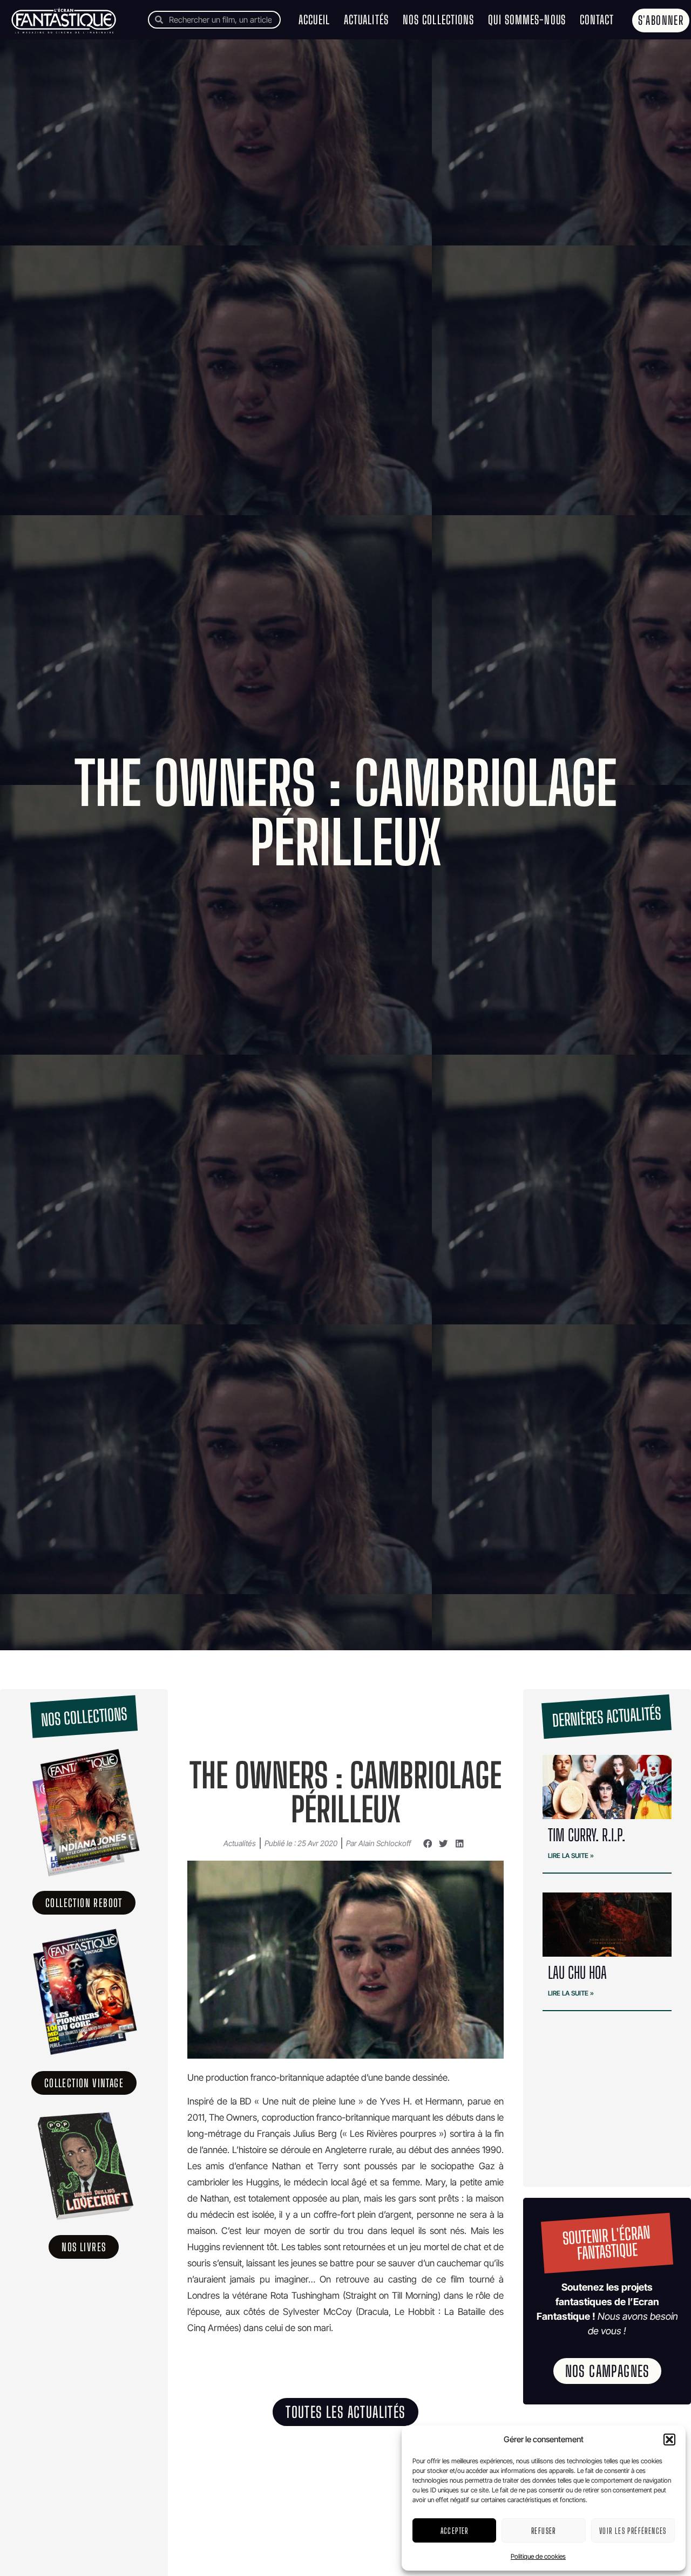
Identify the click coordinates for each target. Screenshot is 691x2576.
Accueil (314, 20)
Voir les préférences (633, 2531)
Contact (597, 20)
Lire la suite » (571, 1856)
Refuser (544, 2531)
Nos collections (439, 20)
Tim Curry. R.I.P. (587, 1835)
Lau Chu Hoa (579, 1972)
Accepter (455, 2531)
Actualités (366, 20)
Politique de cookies (538, 2556)
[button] (669, 2440)
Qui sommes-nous (527, 20)
